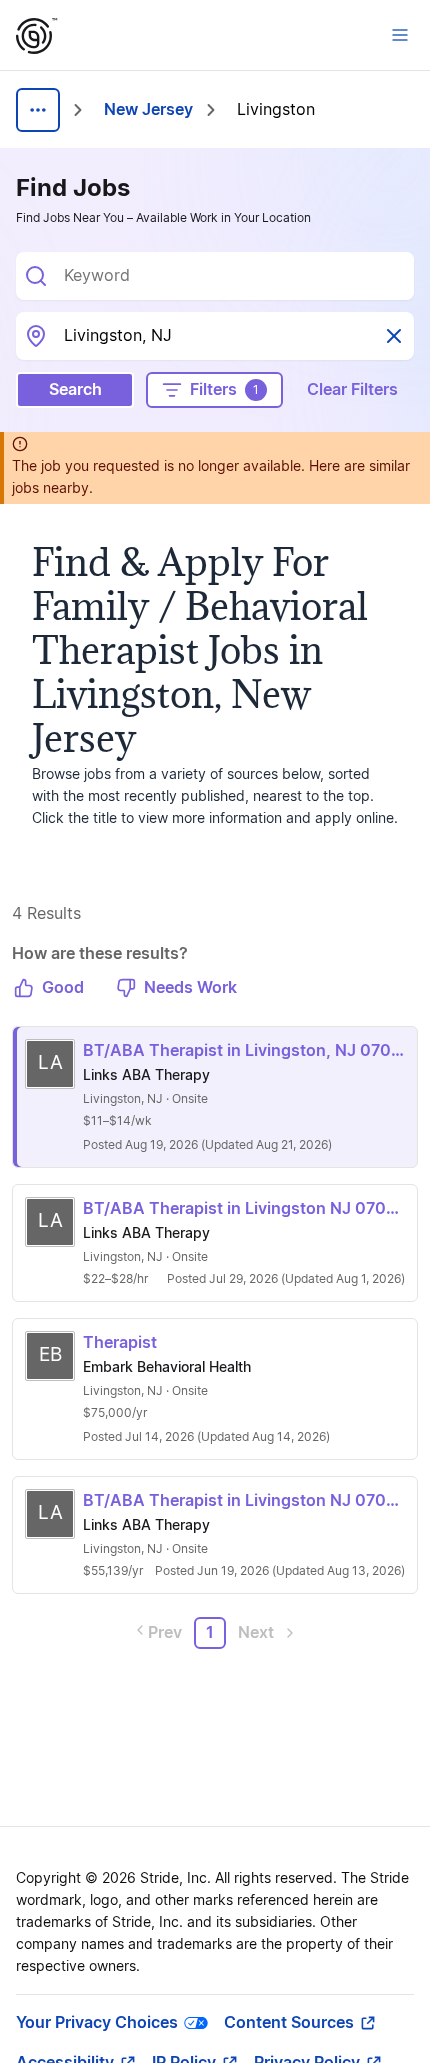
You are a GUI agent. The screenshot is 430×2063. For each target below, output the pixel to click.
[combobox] (231, 276)
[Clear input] (394, 336)
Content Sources (289, 2023)
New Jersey (148, 110)
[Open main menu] (400, 35)
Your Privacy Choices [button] (97, 2023)
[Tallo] (37, 36)
